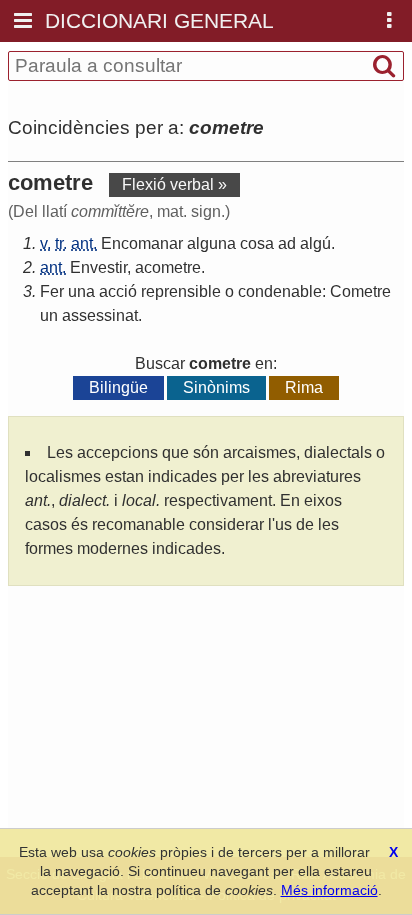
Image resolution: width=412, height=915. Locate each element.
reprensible (181, 291)
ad (287, 243)
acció (118, 291)
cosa (257, 243)
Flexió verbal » (174, 184)
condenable (280, 291)
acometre (168, 267)
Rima (304, 387)
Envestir (98, 267)
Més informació (329, 890)
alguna (211, 243)
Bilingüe (118, 387)
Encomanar (142, 243)
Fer (52, 291)
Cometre (360, 291)
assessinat (100, 315)
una (81, 291)
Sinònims (216, 387)
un (49, 315)
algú (315, 243)
